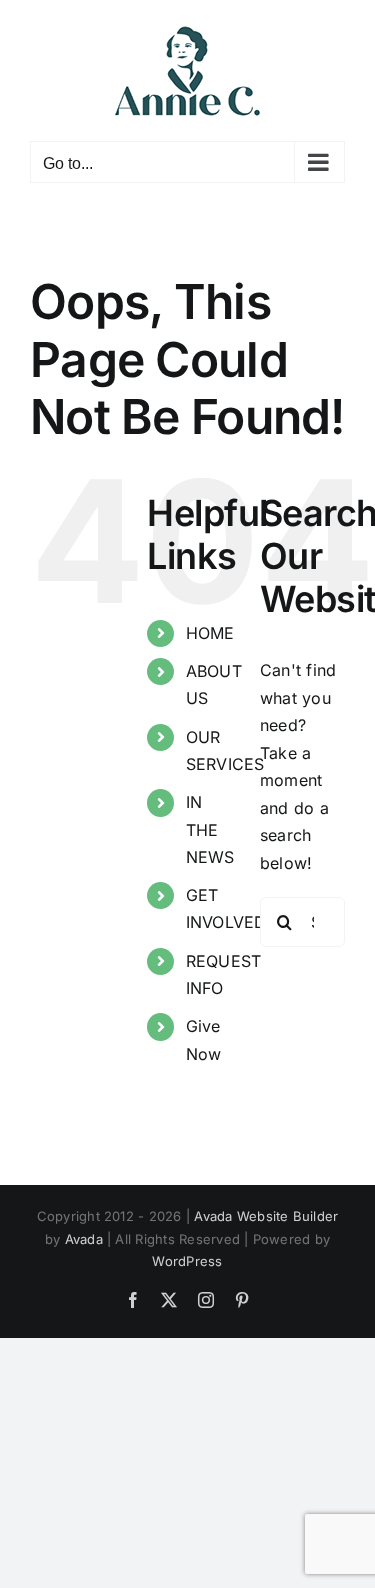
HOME (210, 633)
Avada (84, 1239)
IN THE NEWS (210, 829)
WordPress (187, 1261)
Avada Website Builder (266, 1216)
